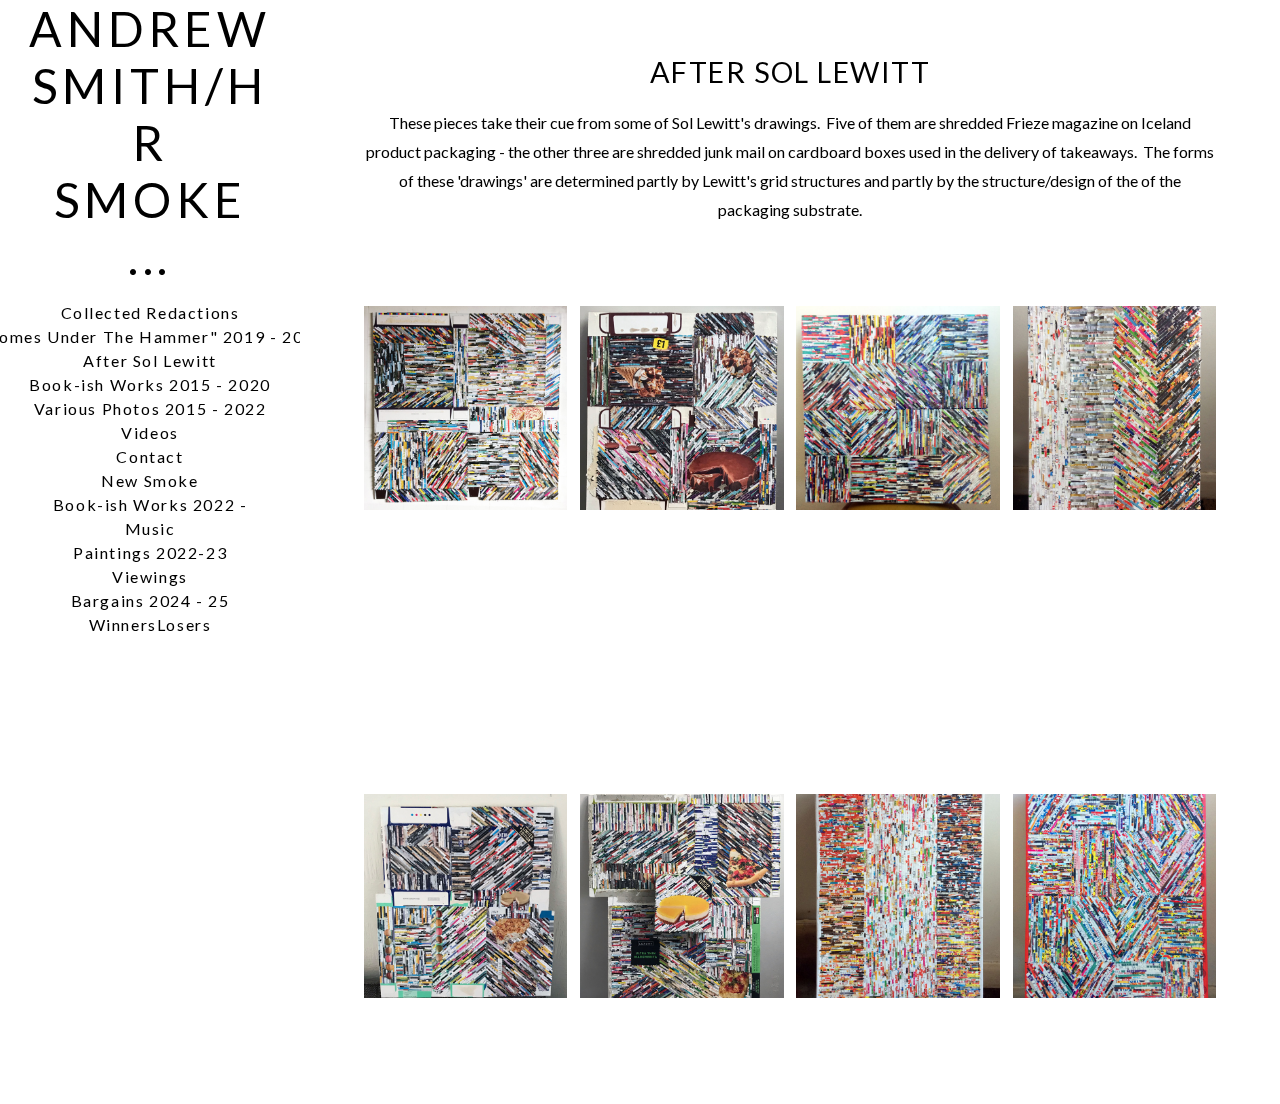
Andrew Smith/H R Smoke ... (150, 142)
